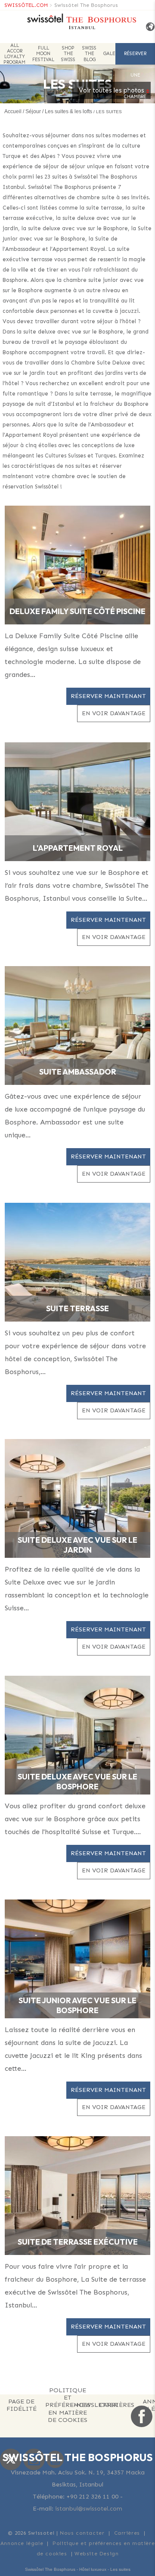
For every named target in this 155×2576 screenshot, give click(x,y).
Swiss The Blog (89, 54)
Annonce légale (22, 2543)
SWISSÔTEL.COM (26, 5)
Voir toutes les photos (112, 90)
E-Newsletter (94, 2405)
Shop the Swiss (68, 54)
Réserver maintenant (108, 696)
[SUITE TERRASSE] (77, 1262)
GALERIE (113, 54)
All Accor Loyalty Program (14, 54)
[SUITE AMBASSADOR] (77, 1025)
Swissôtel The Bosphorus (86, 5)
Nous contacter (82, 2533)
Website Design (96, 2554)
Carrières (127, 2533)
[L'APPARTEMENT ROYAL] (77, 801)
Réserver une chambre (135, 58)
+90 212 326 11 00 (92, 2497)
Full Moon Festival (43, 54)
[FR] (147, 27)
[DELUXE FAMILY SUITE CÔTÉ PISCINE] (77, 564)
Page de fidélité (22, 2405)
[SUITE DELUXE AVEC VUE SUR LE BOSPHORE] (77, 1735)
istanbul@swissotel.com (89, 2509)
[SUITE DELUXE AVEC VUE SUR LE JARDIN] (77, 1498)
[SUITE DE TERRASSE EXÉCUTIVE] (77, 2195)
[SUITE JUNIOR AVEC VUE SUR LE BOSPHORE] (77, 1958)
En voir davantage (114, 713)
